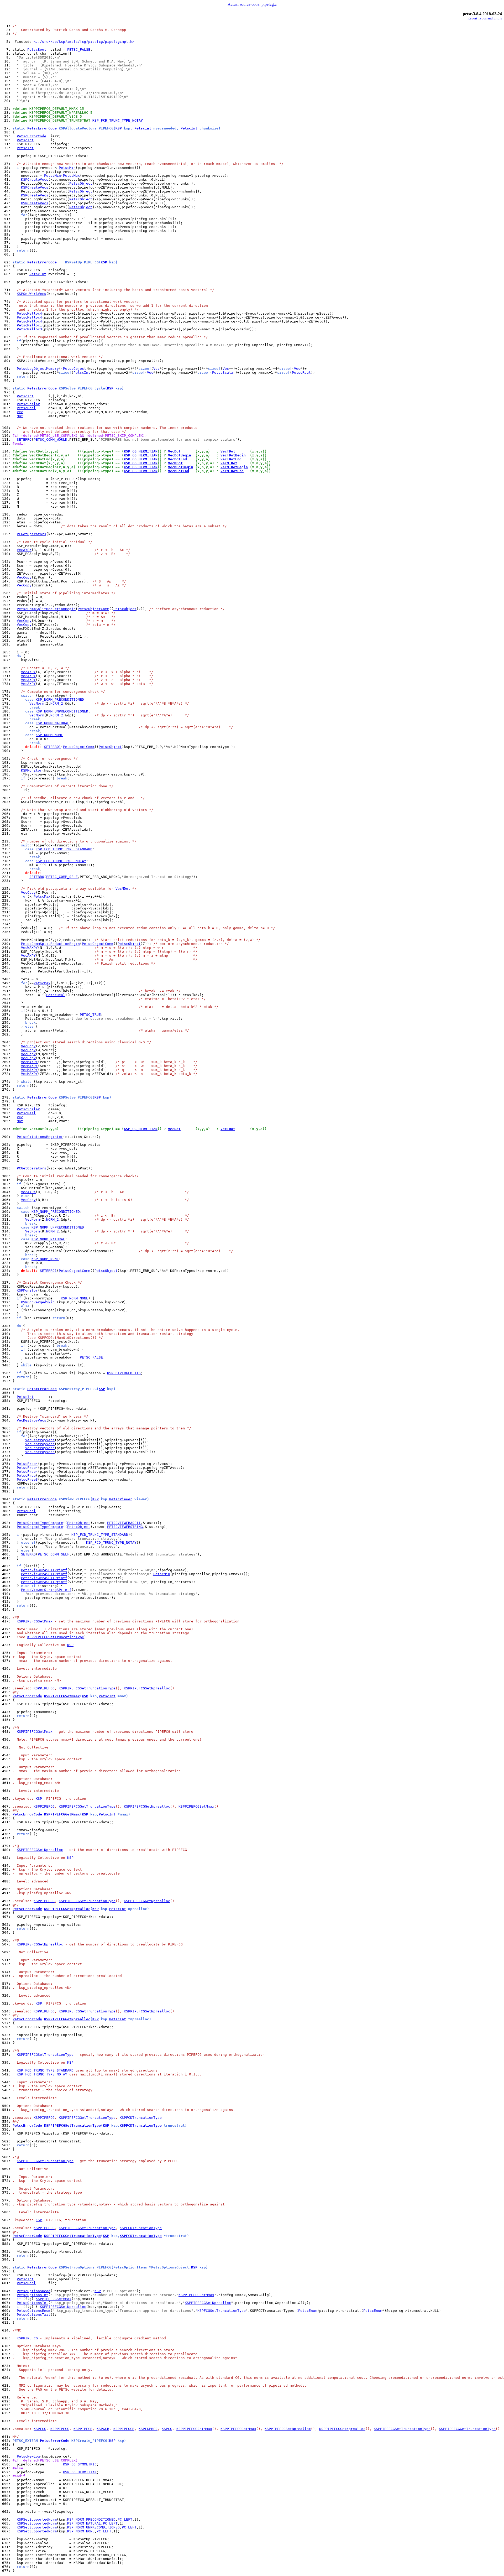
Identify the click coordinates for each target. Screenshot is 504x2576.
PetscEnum (308, 2311)
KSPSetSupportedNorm (37, 2519)
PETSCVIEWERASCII (124, 1523)
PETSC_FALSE (79, 50)
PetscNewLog (28, 2456)
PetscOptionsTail (34, 2315)
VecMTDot (229, 463)
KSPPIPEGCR (124, 2429)
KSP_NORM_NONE (49, 735)
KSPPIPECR (83, 2429)
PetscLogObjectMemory (38, 369)
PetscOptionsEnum (34, 2311)
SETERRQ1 (52, 747)
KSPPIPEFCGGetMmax (35, 1732)
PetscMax (71, 176)
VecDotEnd (177, 459)
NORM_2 (57, 703)
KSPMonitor (31, 770)
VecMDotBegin (181, 467)
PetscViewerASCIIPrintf (44, 1570)
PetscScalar (224, 373)
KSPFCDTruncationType (141, 2118)
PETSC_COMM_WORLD (50, 439)
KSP (119, 128)
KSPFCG (40, 2429)
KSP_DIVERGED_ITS (124, 1373)
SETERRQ (24, 439)
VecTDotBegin (233, 455)
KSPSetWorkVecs (31, 294)
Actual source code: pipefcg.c (252, 4)
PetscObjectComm (93, 609)
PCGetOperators (31, 534)
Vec (156, 369)
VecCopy (24, 577)
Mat (20, 416)
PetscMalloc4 (29, 313)
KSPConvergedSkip (38, 1302)
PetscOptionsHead (34, 2291)
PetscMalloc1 (29, 325)
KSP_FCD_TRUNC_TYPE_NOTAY (118, 120)
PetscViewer (121, 1499)
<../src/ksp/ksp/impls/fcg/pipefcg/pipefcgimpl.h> (84, 42)
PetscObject (81, 183)
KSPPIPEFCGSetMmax (35, 1621)
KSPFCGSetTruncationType (222, 2311)
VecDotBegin (180, 455)
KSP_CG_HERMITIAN (141, 451)
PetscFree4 (27, 1464)
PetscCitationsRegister (40, 1137)
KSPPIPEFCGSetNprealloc (147, 1688)
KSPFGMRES (148, 2429)
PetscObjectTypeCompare (40, 1523)
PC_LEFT (125, 2519)
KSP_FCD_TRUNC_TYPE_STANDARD (64, 849)
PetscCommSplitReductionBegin (46, 609)
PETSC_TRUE (90, 1015)
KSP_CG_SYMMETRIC (80, 2464)
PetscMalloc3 (29, 329)
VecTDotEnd (231, 459)
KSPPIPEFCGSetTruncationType (56, 1637)
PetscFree (26, 1476)
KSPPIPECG (60, 2429)
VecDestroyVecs (31, 1420)
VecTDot (228, 451)
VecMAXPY (29, 1062)
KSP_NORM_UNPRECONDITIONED (62, 711)
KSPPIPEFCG (44, 1688)
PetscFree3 (27, 1479)
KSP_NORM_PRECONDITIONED (60, 699)
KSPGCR (103, 2429)
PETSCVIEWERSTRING (125, 1527)
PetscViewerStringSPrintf (46, 1590)
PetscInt (143, 128)
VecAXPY (28, 672)
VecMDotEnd (178, 471)
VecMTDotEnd (232, 471)
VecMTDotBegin (234, 467)
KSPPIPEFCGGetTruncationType (87, 1806)
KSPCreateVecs (35, 179)
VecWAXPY (29, 948)
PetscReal (301, 373)
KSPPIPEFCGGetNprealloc (147, 1806)
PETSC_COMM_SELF (62, 877)
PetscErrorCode (42, 128)
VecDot (174, 451)
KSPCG (167, 2429)
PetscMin (67, 168)
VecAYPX (24, 550)
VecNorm (37, 703)
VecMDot (175, 463)
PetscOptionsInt (33, 2295)
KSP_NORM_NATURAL (52, 723)
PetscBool (37, 50)
